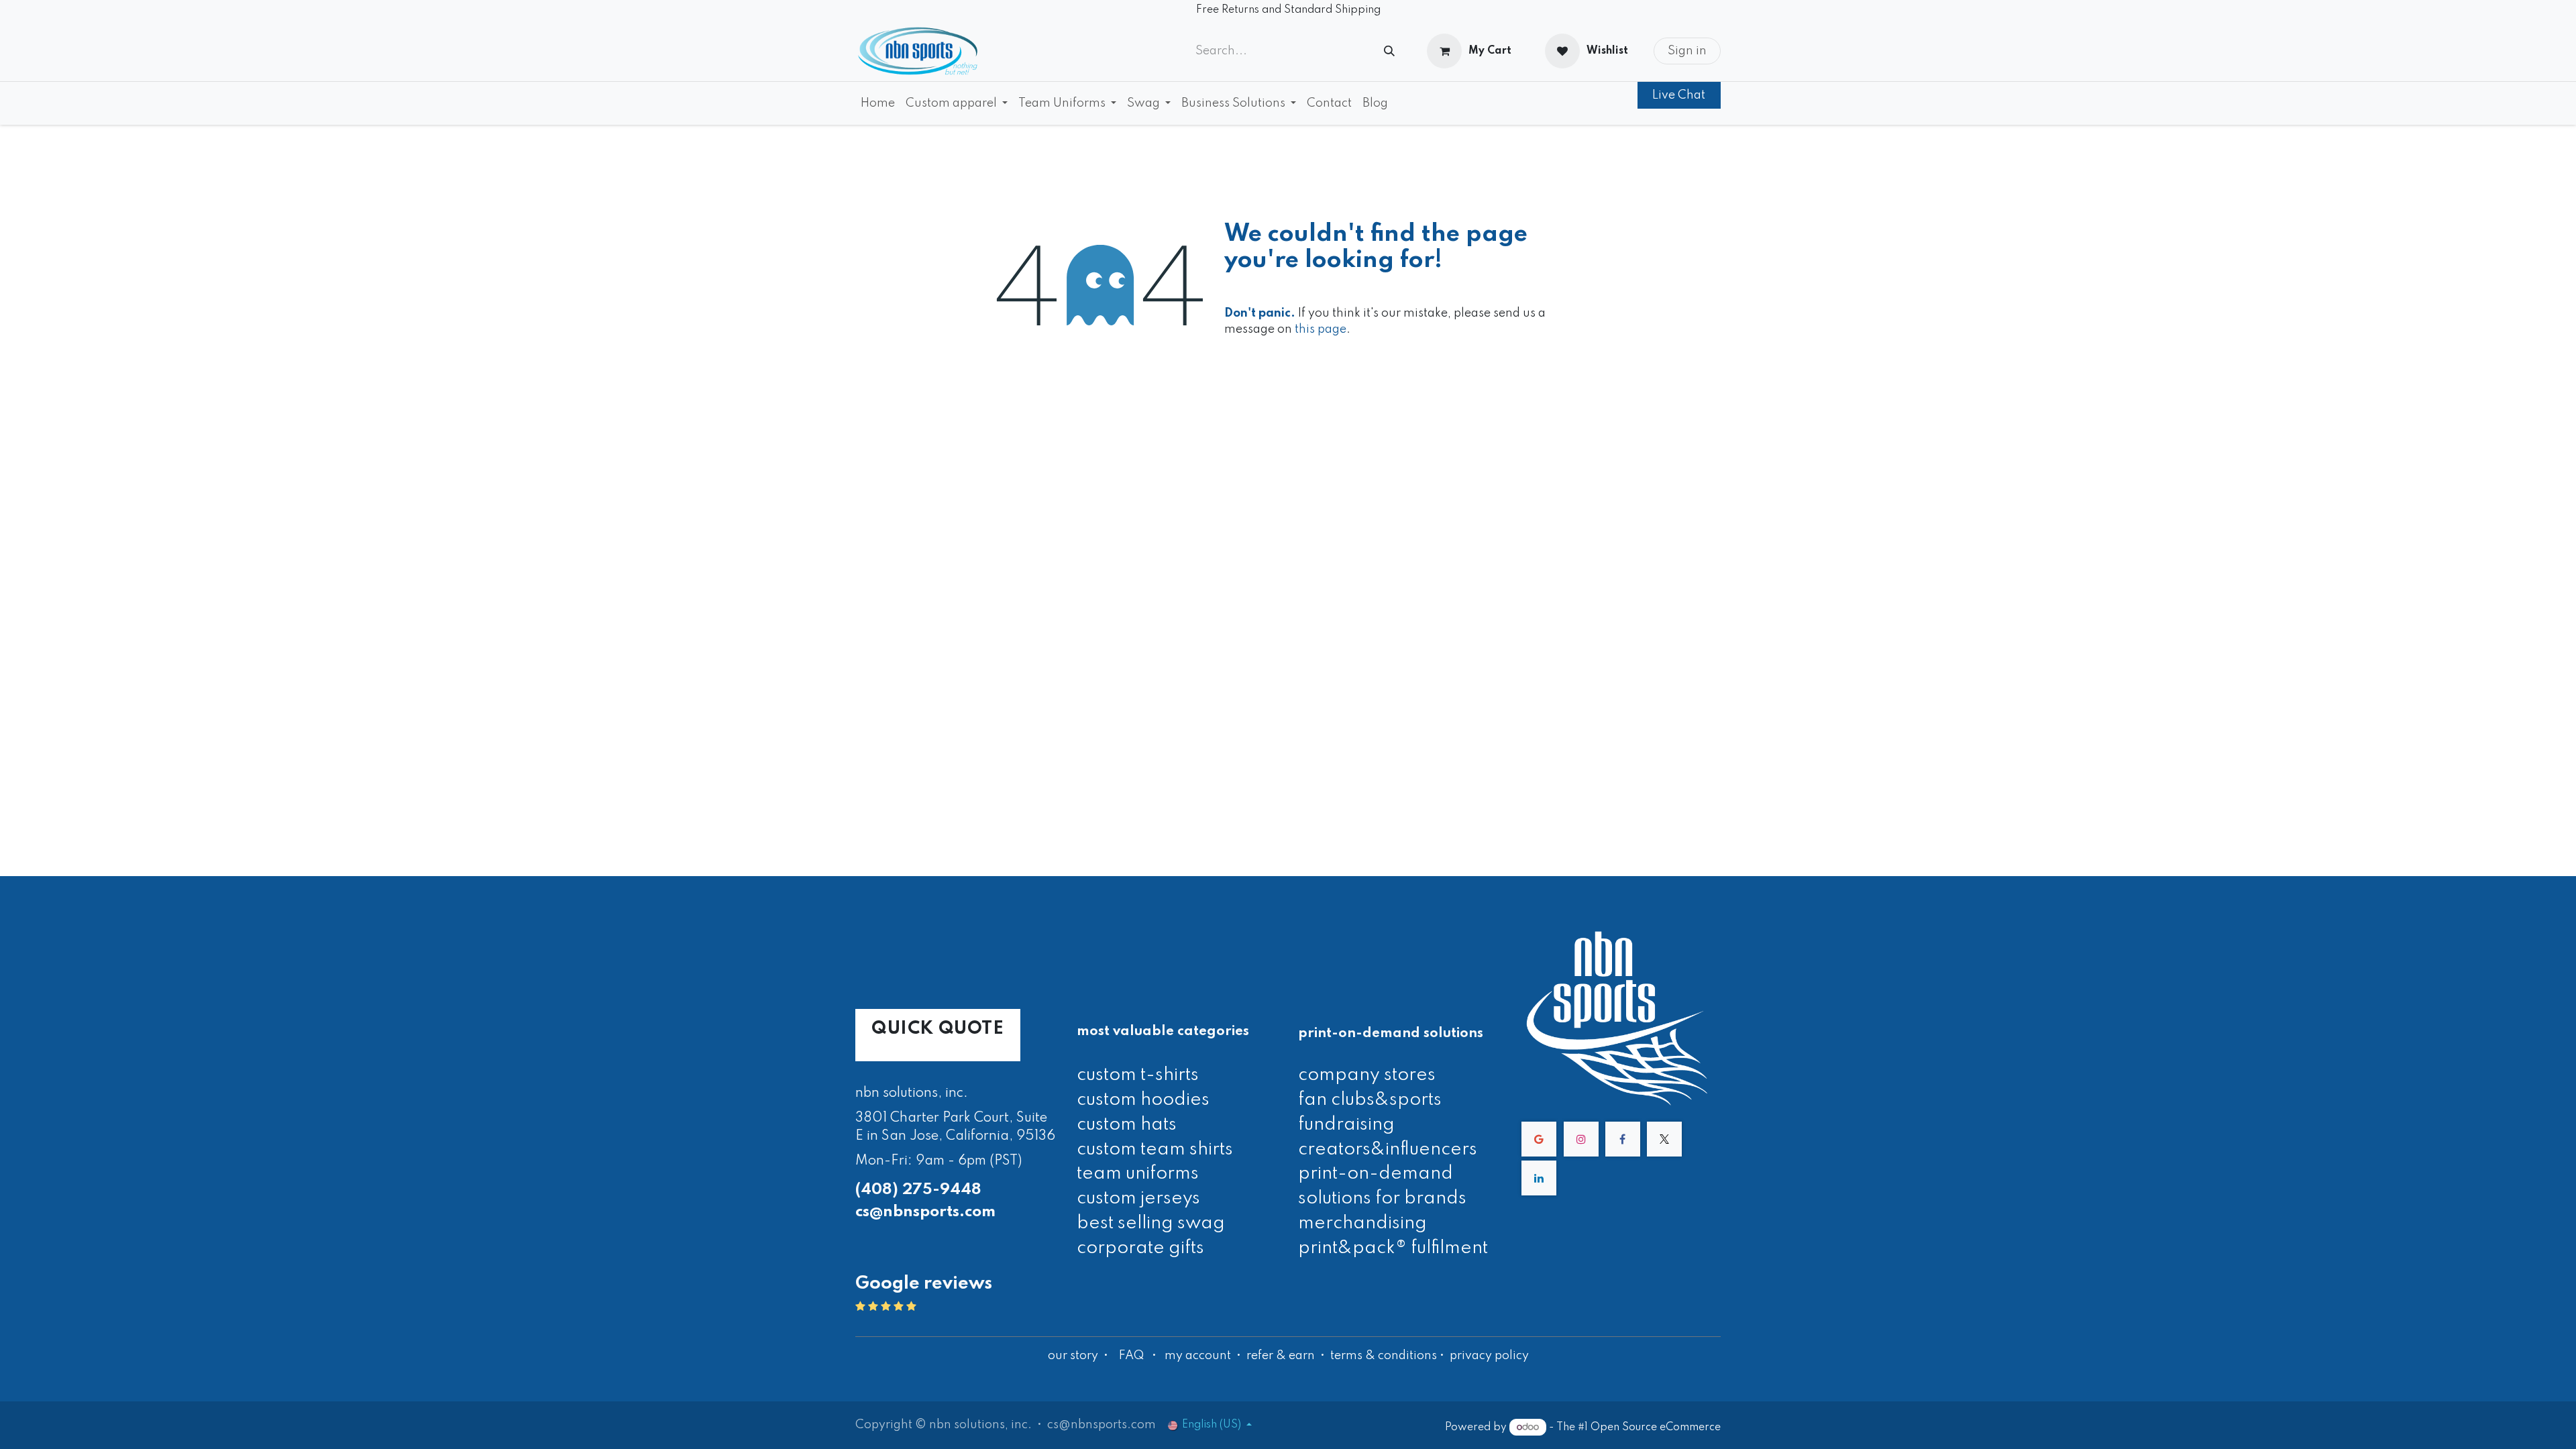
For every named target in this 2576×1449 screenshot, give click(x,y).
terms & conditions (1384, 1356)
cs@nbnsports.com (925, 1212)
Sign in (1687, 51)
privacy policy (1489, 1356)
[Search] (1389, 51)
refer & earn (1281, 1356)
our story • (1079, 1356)
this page (1321, 329)
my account (1198, 1356)
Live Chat (1679, 95)
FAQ (1131, 1356)
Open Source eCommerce (1656, 1428)
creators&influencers (1388, 1149)
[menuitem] (878, 103)
